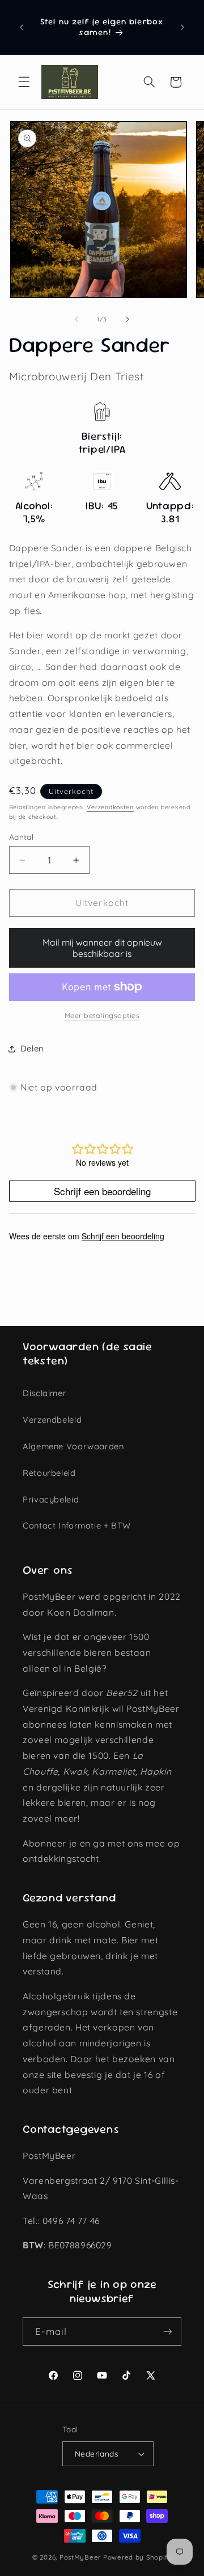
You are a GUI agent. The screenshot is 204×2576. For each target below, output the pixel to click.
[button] (24, 82)
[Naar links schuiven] (76, 319)
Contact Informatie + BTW (77, 1525)
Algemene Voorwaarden (73, 1446)
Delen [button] (32, 1048)
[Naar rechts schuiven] (127, 319)
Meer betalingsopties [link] (102, 1015)
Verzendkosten (110, 807)
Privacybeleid (51, 1499)
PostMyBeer (80, 2557)
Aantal (22, 837)
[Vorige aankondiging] (22, 27)
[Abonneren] (168, 2331)
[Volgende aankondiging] (182, 27)
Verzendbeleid (52, 1420)
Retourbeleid (49, 1473)
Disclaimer (44, 1393)
